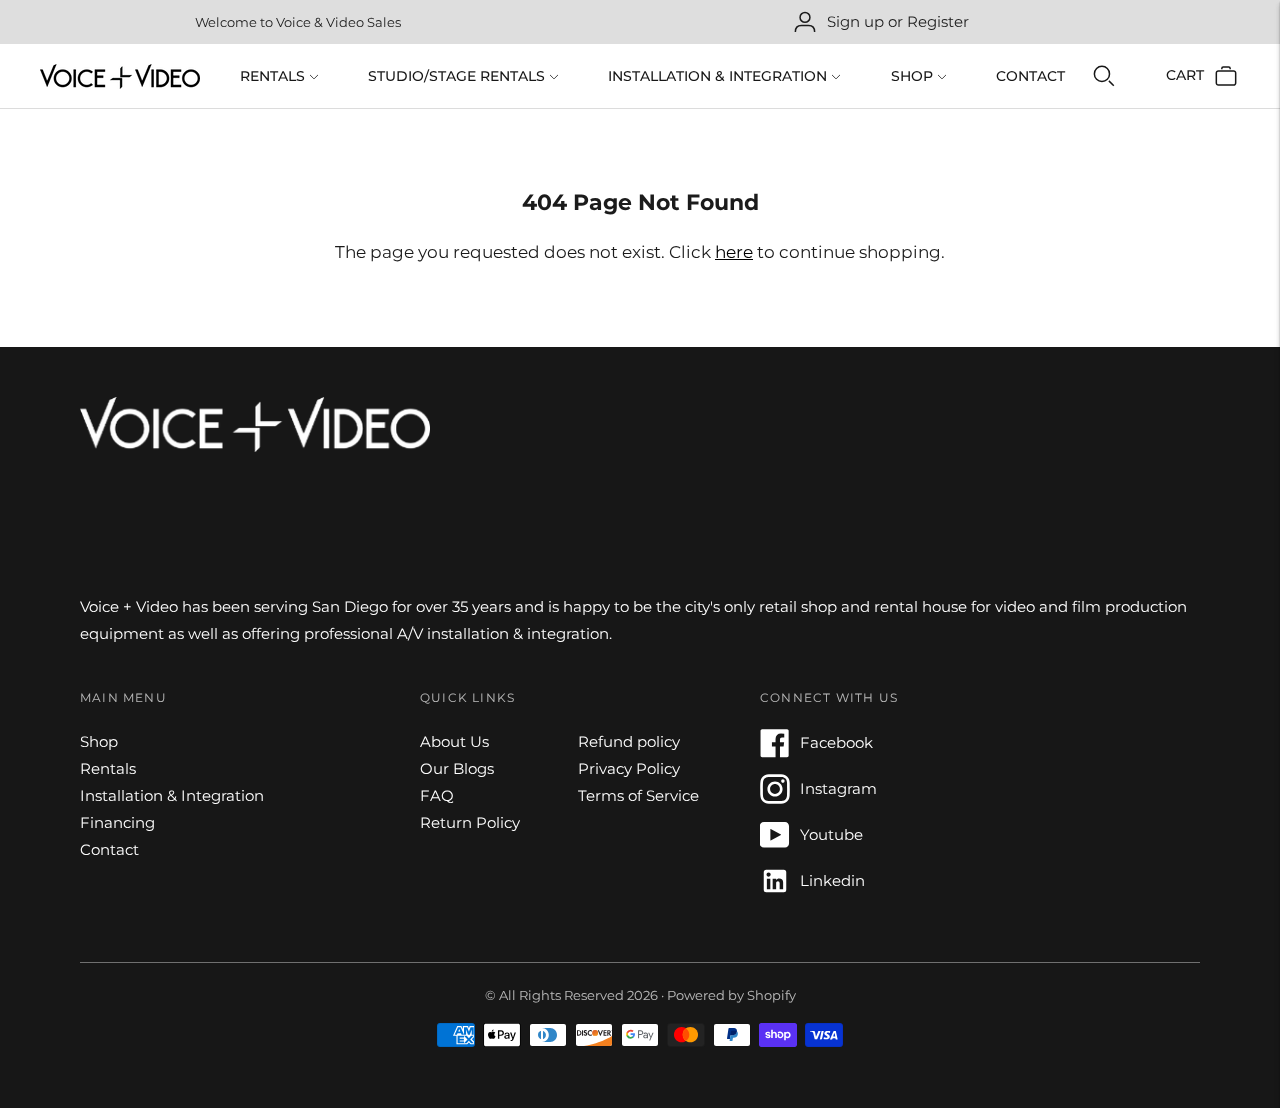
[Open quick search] (1104, 76)
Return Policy (470, 822)
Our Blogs (457, 768)
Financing (117, 822)
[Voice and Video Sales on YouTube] (775, 844)
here (734, 252)
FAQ (437, 795)
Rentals (272, 76)
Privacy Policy (629, 768)
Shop (912, 76)
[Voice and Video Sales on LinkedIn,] (775, 890)
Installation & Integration (717, 76)
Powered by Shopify (731, 995)
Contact (1030, 76)
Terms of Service (638, 795)
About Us (454, 741)
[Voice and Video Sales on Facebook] (775, 752)
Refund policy (629, 741)
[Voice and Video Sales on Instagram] (775, 798)
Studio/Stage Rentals (456, 76)
